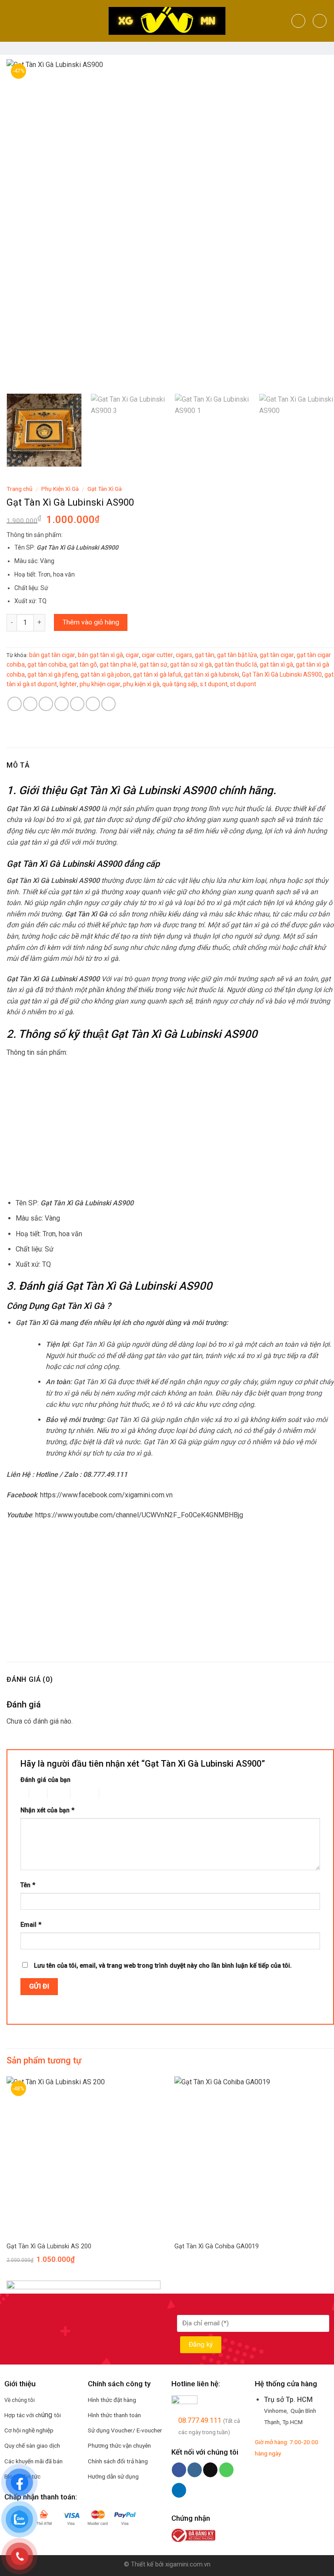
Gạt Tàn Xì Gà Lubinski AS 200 (49, 2246)
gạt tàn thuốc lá (236, 664)
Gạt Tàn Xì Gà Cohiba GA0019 (217, 2246)
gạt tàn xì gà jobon (105, 674)
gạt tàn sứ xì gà (191, 664)
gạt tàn (205, 655)
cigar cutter (157, 655)
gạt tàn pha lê (118, 664)
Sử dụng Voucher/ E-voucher (125, 2430)
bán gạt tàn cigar (52, 655)
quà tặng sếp (180, 684)
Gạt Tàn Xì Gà (105, 489)
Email (31, 1925)
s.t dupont (214, 684)
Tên (28, 1885)
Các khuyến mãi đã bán (33, 2461)
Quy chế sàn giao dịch (32, 2445)
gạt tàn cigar (277, 655)
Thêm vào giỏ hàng (91, 622)
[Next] (317, 223)
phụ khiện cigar (100, 684)
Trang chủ (20, 489)
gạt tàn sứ (154, 664)
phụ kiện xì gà (141, 684)
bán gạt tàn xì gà (100, 655)
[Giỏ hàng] (320, 21)
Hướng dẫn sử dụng (113, 2476)
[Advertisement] (170, 1128)
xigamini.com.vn (188, 2564)
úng (48, 2415)
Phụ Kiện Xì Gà (60, 489)
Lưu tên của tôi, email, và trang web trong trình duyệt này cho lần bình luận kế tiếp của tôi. (163, 1966)
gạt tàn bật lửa (237, 655)
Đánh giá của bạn (45, 1780)
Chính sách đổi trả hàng (118, 2461)
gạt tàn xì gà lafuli (157, 674)
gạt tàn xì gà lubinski (212, 674)
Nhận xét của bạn (47, 1810)
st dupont (243, 684)
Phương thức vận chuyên (119, 2445)
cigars (184, 655)
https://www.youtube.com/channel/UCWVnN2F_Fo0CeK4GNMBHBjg (139, 1515)
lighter (68, 684)
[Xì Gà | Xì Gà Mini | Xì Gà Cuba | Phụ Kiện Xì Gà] (167, 21)
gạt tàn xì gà (276, 664)
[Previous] (24, 223)
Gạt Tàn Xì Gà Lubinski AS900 (282, 674)
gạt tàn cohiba (47, 664)
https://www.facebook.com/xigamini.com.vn (106, 1495)
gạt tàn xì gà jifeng (53, 674)
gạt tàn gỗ (83, 664)
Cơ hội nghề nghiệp (29, 2430)
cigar (132, 655)
